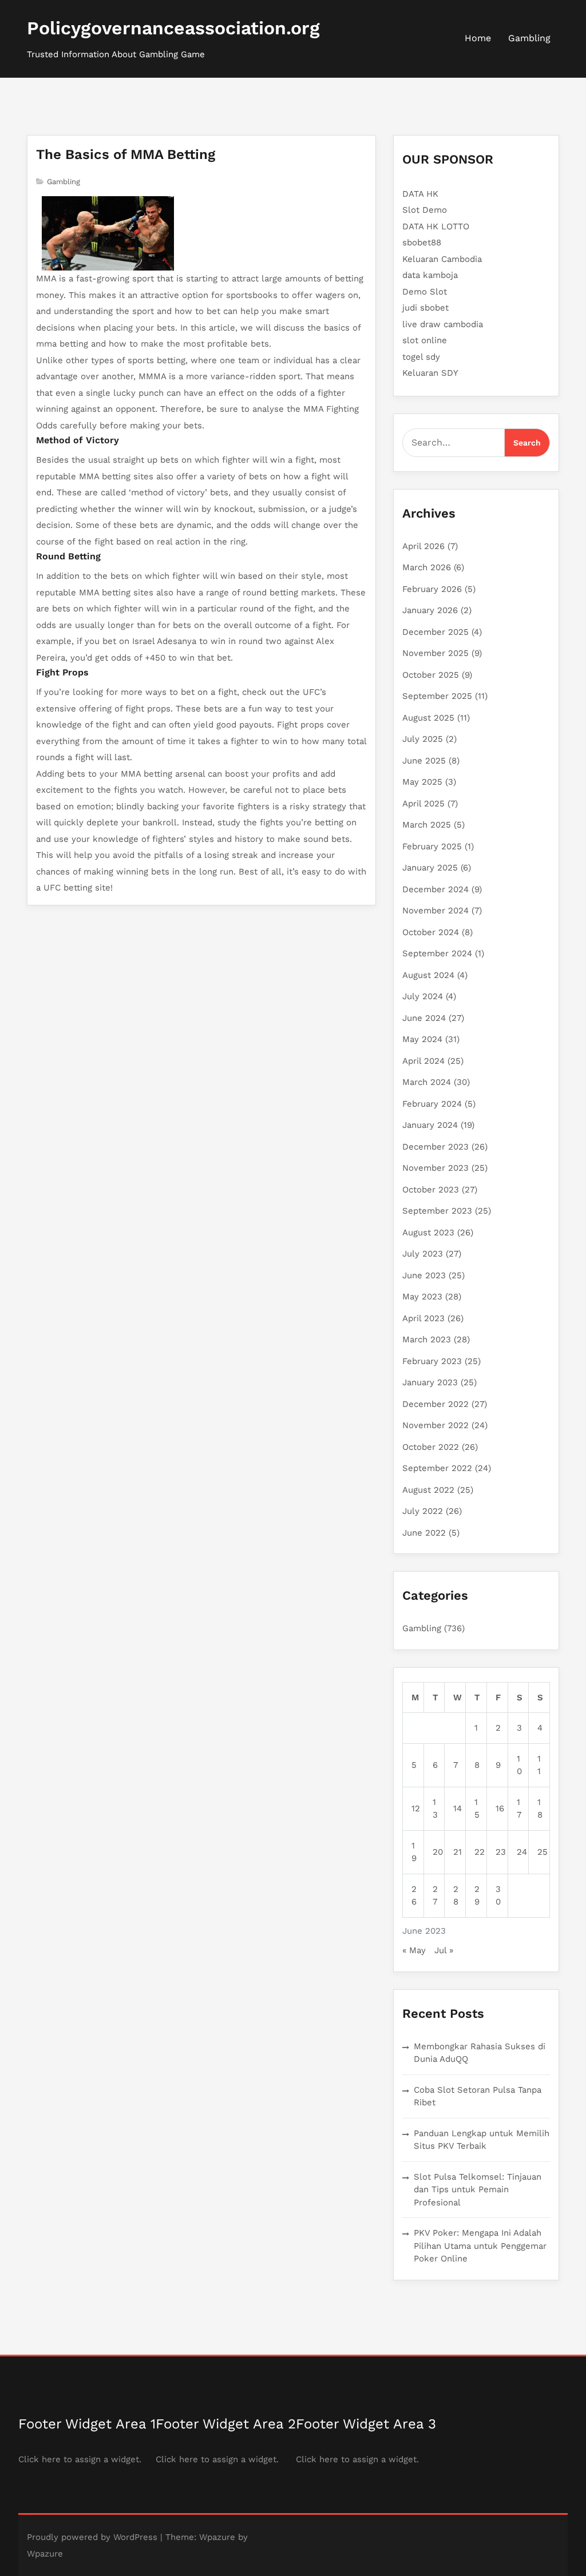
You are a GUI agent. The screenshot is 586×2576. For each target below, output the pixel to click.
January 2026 (430, 610)
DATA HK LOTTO (436, 226)
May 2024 (422, 1039)
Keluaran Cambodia (442, 259)
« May (414, 1950)
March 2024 (427, 1082)
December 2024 (435, 889)
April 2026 (423, 546)
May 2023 (422, 1297)
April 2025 (423, 804)
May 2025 (422, 782)
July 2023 (423, 1254)
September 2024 (437, 953)
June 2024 (424, 1018)
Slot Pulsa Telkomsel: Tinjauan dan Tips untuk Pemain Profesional (478, 2190)
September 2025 (437, 696)
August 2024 (428, 975)
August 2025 (428, 718)
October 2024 (431, 932)
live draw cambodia (443, 324)
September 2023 (437, 1211)
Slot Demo (425, 210)
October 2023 (431, 1190)
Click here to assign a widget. (80, 2459)
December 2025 (435, 632)
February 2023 (432, 1361)
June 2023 (424, 1275)
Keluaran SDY (430, 373)
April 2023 (423, 1318)
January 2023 (430, 1382)
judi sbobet (425, 308)
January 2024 (430, 1125)
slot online (425, 340)
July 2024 (423, 996)
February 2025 (432, 846)
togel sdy (421, 357)
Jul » (444, 1950)
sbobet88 (422, 243)
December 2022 (435, 1404)
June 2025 (424, 761)
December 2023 (435, 1147)
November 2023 (435, 1168)
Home (478, 38)
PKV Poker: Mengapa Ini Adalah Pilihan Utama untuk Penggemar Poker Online (480, 2246)
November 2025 (435, 653)
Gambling (529, 38)
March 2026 (427, 567)
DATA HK (420, 194)
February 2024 (432, 1104)
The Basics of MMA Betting (126, 154)
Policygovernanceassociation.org (173, 28)
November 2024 (435, 911)
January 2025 (430, 868)
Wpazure (217, 2537)
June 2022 (424, 1533)
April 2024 (423, 1061)
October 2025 (431, 675)
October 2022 (431, 1447)
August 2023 (428, 1233)
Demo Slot (425, 292)
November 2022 (435, 1425)
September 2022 (437, 1468)
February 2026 (432, 589)
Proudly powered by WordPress (92, 2537)
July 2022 (423, 1511)
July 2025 (423, 739)
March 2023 (427, 1339)
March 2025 (427, 825)
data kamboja (430, 275)
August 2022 (428, 1490)
